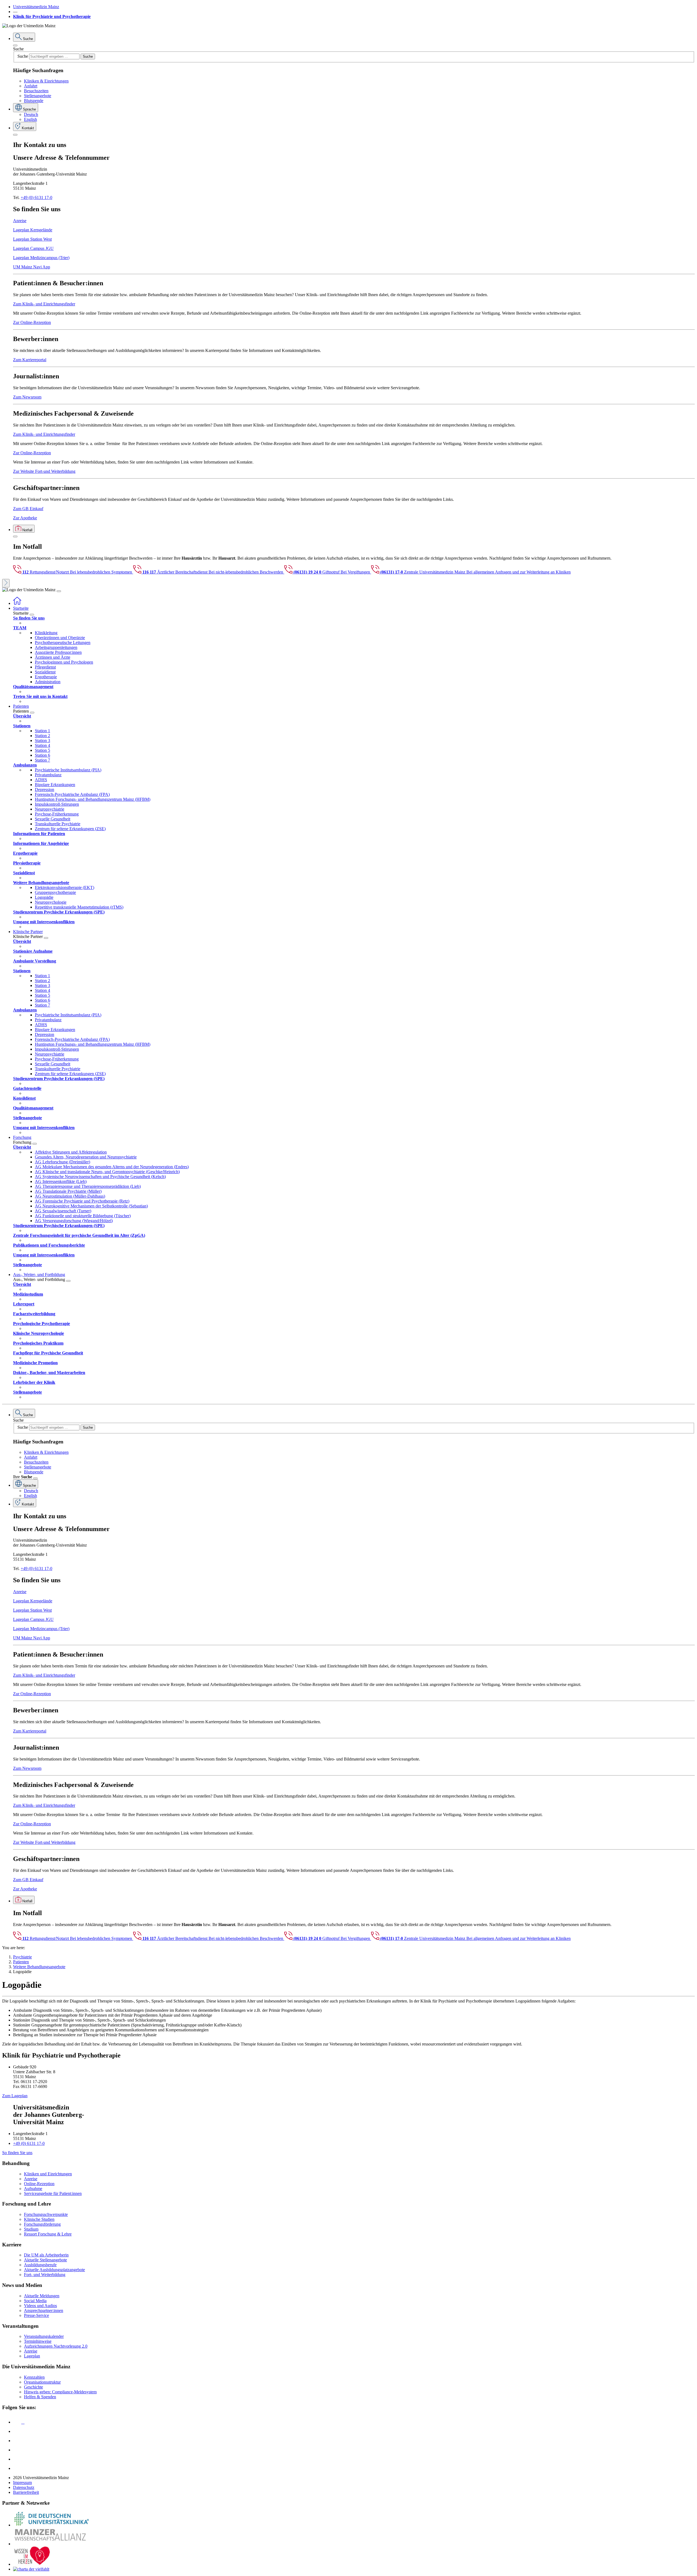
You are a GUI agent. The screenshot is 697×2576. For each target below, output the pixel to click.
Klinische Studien (39, 2219)
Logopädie (44, 897)
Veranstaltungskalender (44, 2336)
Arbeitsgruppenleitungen (56, 647)
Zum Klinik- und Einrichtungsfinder (44, 304)
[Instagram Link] (17, 2450)
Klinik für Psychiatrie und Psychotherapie (52, 16)
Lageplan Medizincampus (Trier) (41, 258)
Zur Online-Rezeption (32, 322)
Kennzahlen (34, 2377)
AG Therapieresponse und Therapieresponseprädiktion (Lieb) (88, 1186)
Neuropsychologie (51, 902)
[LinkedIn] (17, 2431)
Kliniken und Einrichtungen (48, 2174)
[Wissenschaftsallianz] (51, 2544)
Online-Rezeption (39, 2184)
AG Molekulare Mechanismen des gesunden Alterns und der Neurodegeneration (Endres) (112, 1167)
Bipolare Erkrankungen (55, 785)
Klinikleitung (46, 633)
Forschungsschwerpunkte (46, 2214)
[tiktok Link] (17, 2468)
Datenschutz (24, 2487)
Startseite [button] (21, 608)
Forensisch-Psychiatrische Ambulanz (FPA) (72, 794)
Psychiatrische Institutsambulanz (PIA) (68, 770)
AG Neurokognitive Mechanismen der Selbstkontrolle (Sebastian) (91, 1206)
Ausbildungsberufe (40, 2265)
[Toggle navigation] (59, 591)
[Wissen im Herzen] (32, 2564)
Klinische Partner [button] (28, 932)
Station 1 (42, 731)
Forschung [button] (22, 1137)
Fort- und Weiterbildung (45, 2275)
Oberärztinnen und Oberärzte (60, 638)
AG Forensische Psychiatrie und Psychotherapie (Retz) (82, 1201)
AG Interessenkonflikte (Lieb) (61, 1181)
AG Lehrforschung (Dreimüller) (62, 1162)
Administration (48, 682)
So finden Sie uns (17, 2153)
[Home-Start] (17, 603)
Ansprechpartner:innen (44, 2310)
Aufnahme (33, 2189)
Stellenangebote (38, 96)
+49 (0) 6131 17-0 (36, 197)
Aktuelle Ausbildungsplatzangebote (54, 2270)
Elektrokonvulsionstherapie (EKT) (65, 887)
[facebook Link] (17, 2459)
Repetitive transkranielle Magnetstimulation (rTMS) (79, 907)
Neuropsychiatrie (50, 809)
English (30, 119)
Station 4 (42, 745)
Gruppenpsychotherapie (55, 892)
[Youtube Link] (19, 2441)
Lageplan (32, 2356)
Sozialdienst (45, 672)
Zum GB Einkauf (28, 509)
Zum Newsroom (27, 397)
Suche (18, 49)
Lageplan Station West (32, 239)
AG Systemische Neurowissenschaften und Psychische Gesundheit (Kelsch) (100, 1177)
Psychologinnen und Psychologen (64, 662)
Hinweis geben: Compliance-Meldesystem (60, 2392)
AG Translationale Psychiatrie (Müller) (68, 1191)
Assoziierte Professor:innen (58, 652)
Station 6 (42, 755)
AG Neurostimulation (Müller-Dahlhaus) (70, 1196)
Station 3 (42, 740)
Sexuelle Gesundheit (53, 819)
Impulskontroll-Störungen (57, 804)
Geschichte (33, 2387)
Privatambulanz (48, 775)
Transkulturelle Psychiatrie (58, 824)
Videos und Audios (40, 2306)
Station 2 (42, 736)
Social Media (35, 2301)
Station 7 (42, 760)
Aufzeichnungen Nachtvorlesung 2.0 (56, 2346)
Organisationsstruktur (42, 2382)
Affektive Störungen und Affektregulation (71, 1152)
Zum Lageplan (15, 2096)
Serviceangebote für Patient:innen (53, 2193)
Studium (31, 2229)
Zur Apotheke (25, 518)
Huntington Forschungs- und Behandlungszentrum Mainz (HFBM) (93, 799)
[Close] (15, 45)
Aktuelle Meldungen (42, 2296)
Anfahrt (31, 86)
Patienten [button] (21, 706)
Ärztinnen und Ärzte (53, 657)
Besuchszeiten (36, 91)
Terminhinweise (38, 2341)
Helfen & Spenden (40, 2397)
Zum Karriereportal (30, 360)
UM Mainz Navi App (32, 267)
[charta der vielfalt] (31, 2569)
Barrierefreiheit (26, 2492)
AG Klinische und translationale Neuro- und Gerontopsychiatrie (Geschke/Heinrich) (107, 1172)
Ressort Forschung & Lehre (48, 2234)
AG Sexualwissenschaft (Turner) (63, 1211)
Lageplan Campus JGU (33, 248)
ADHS (41, 780)
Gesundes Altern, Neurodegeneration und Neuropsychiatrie (86, 1157)
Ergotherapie (46, 677)
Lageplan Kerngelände (33, 230)
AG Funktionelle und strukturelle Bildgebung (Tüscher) (83, 1216)
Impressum (22, 2483)
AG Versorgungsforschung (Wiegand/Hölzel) (74, 1221)
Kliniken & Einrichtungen (46, 81)
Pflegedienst (45, 667)
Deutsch (31, 114)
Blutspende (34, 101)
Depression (45, 789)
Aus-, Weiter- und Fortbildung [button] (39, 1275)
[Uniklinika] (51, 2525)
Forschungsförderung (42, 2224)
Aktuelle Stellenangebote (45, 2260)
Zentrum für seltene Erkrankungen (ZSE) (70, 829)
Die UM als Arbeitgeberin (46, 2255)
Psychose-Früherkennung (57, 814)
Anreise (20, 221)
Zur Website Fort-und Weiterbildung (44, 471)
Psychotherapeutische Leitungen (63, 643)
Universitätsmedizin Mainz (36, 7)
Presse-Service (36, 2315)
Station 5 (42, 750)
